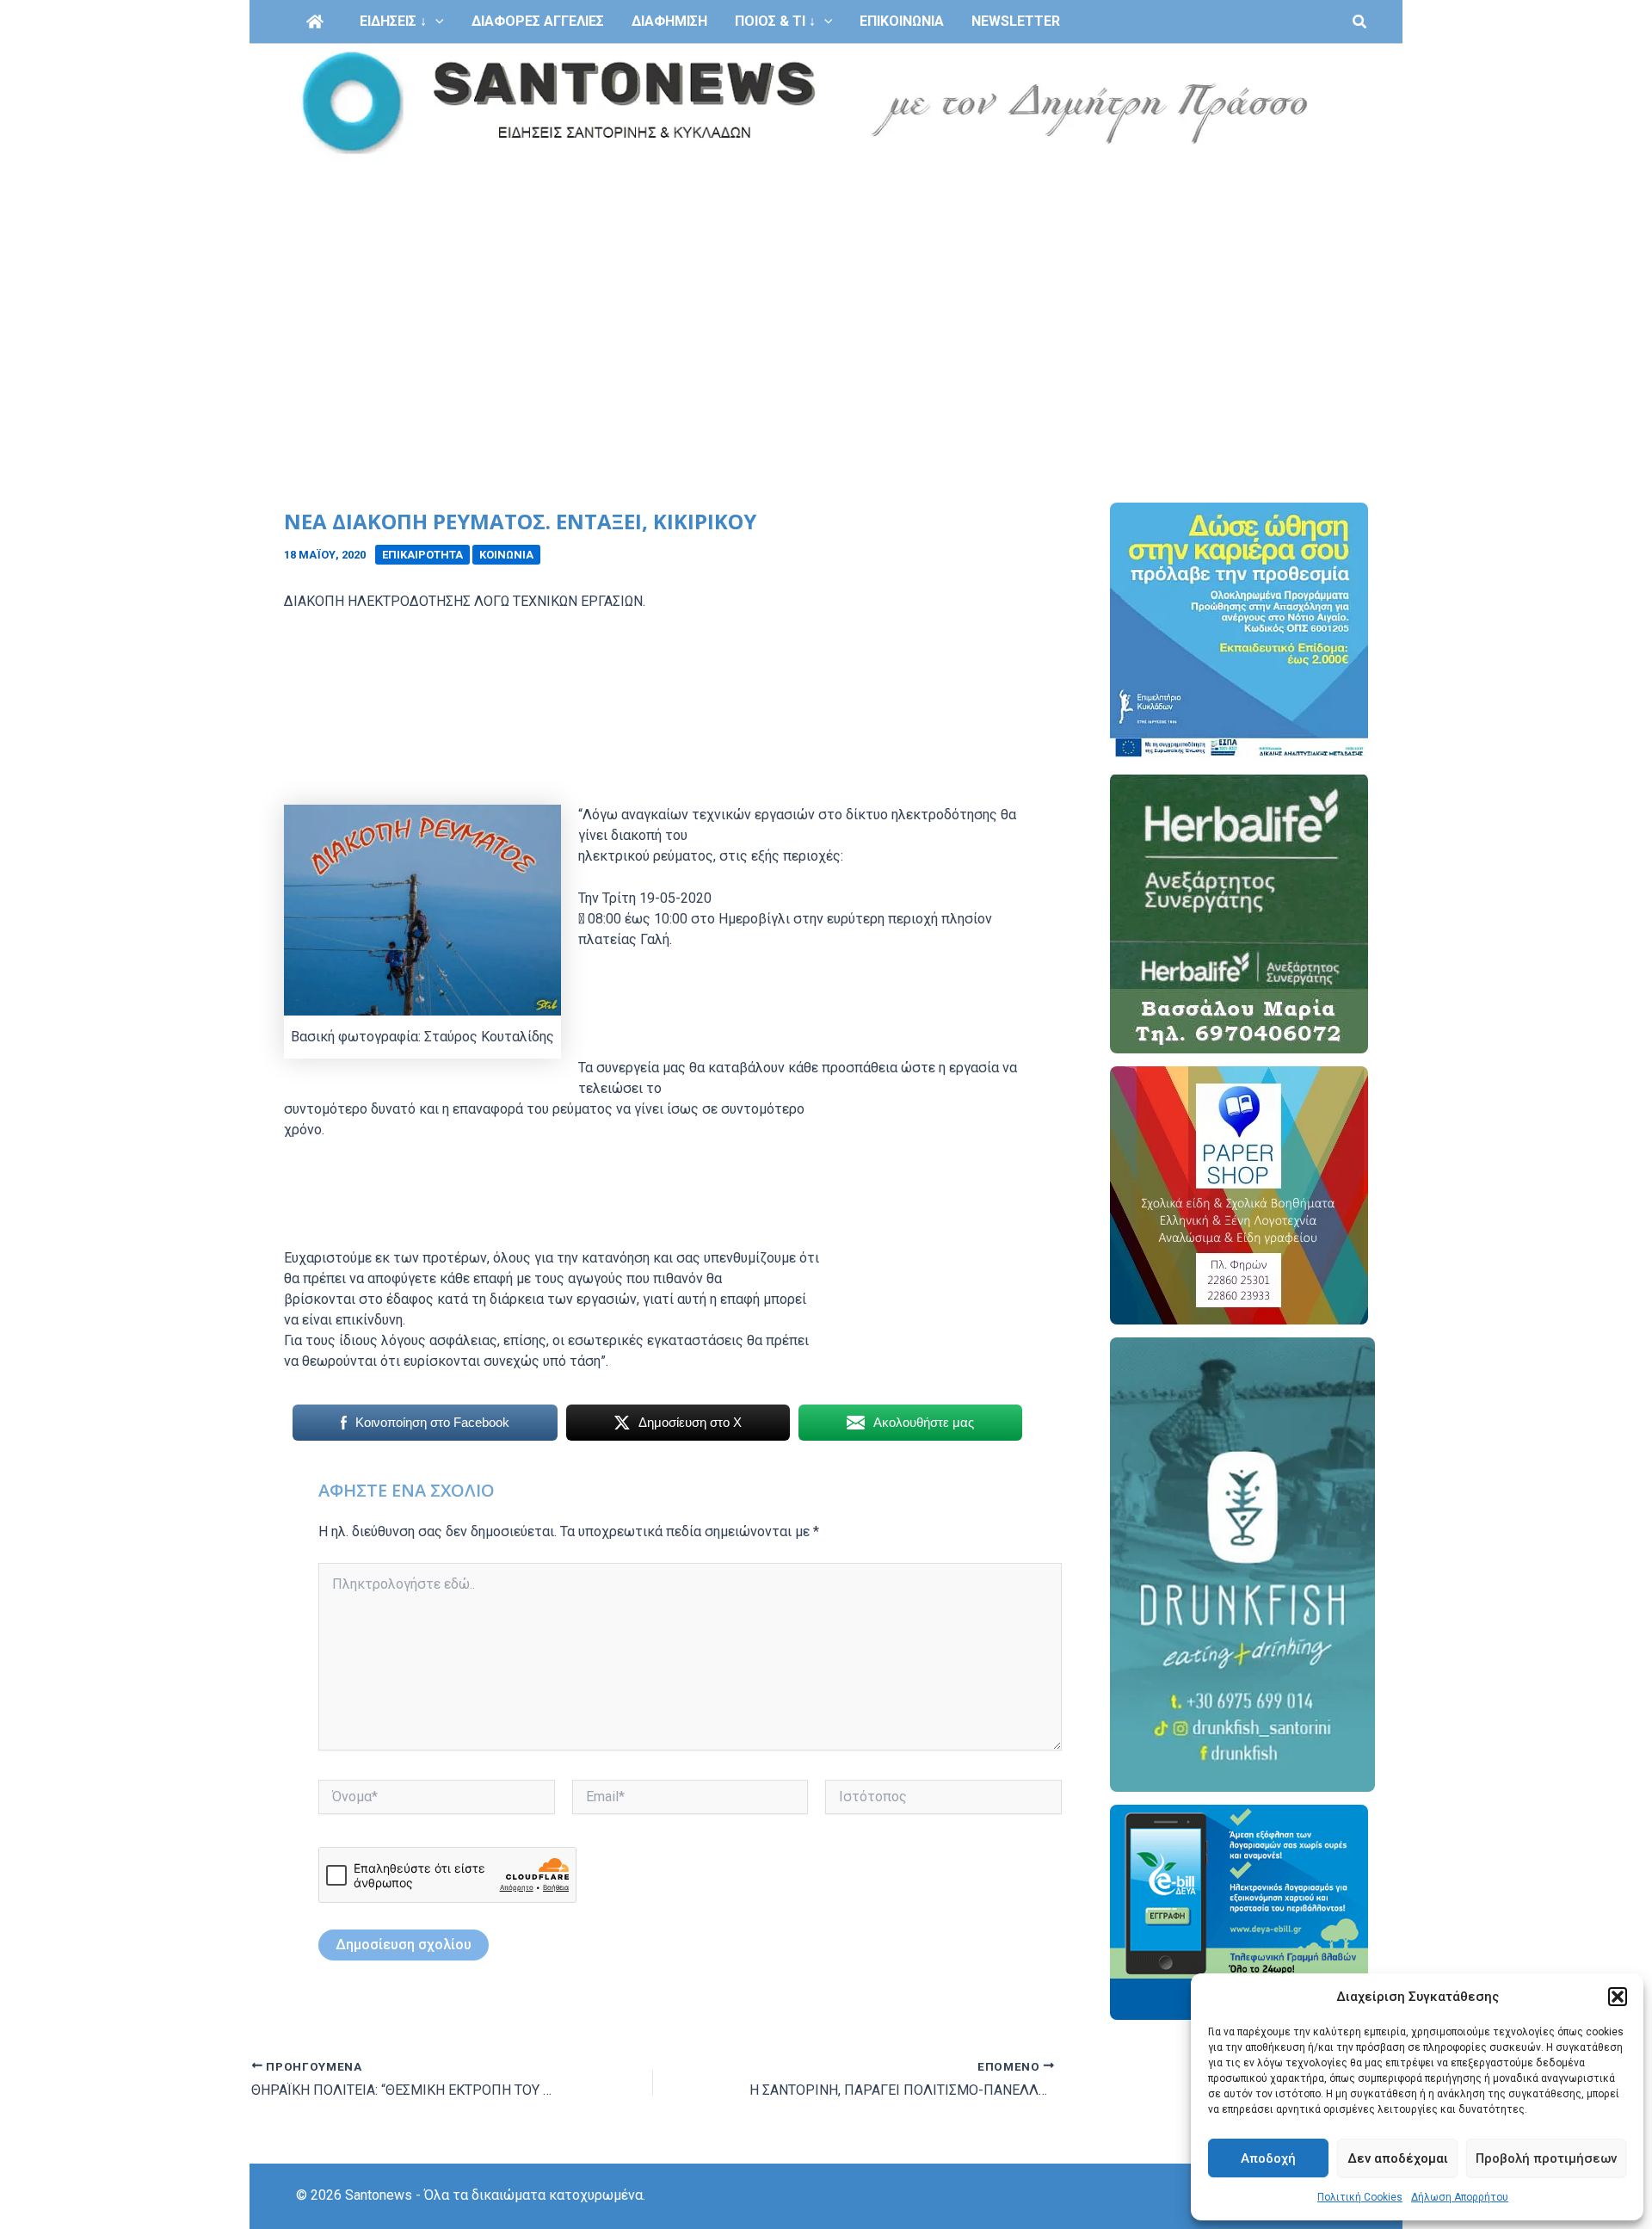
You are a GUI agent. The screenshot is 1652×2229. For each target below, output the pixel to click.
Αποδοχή (1268, 2158)
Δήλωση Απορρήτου (1460, 2197)
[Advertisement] (826, 291)
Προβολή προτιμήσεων (1546, 2158)
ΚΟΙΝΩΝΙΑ (506, 555)
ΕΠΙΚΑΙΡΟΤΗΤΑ (422, 555)
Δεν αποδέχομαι (1398, 2158)
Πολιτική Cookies (1360, 2197)
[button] (1618, 1997)
